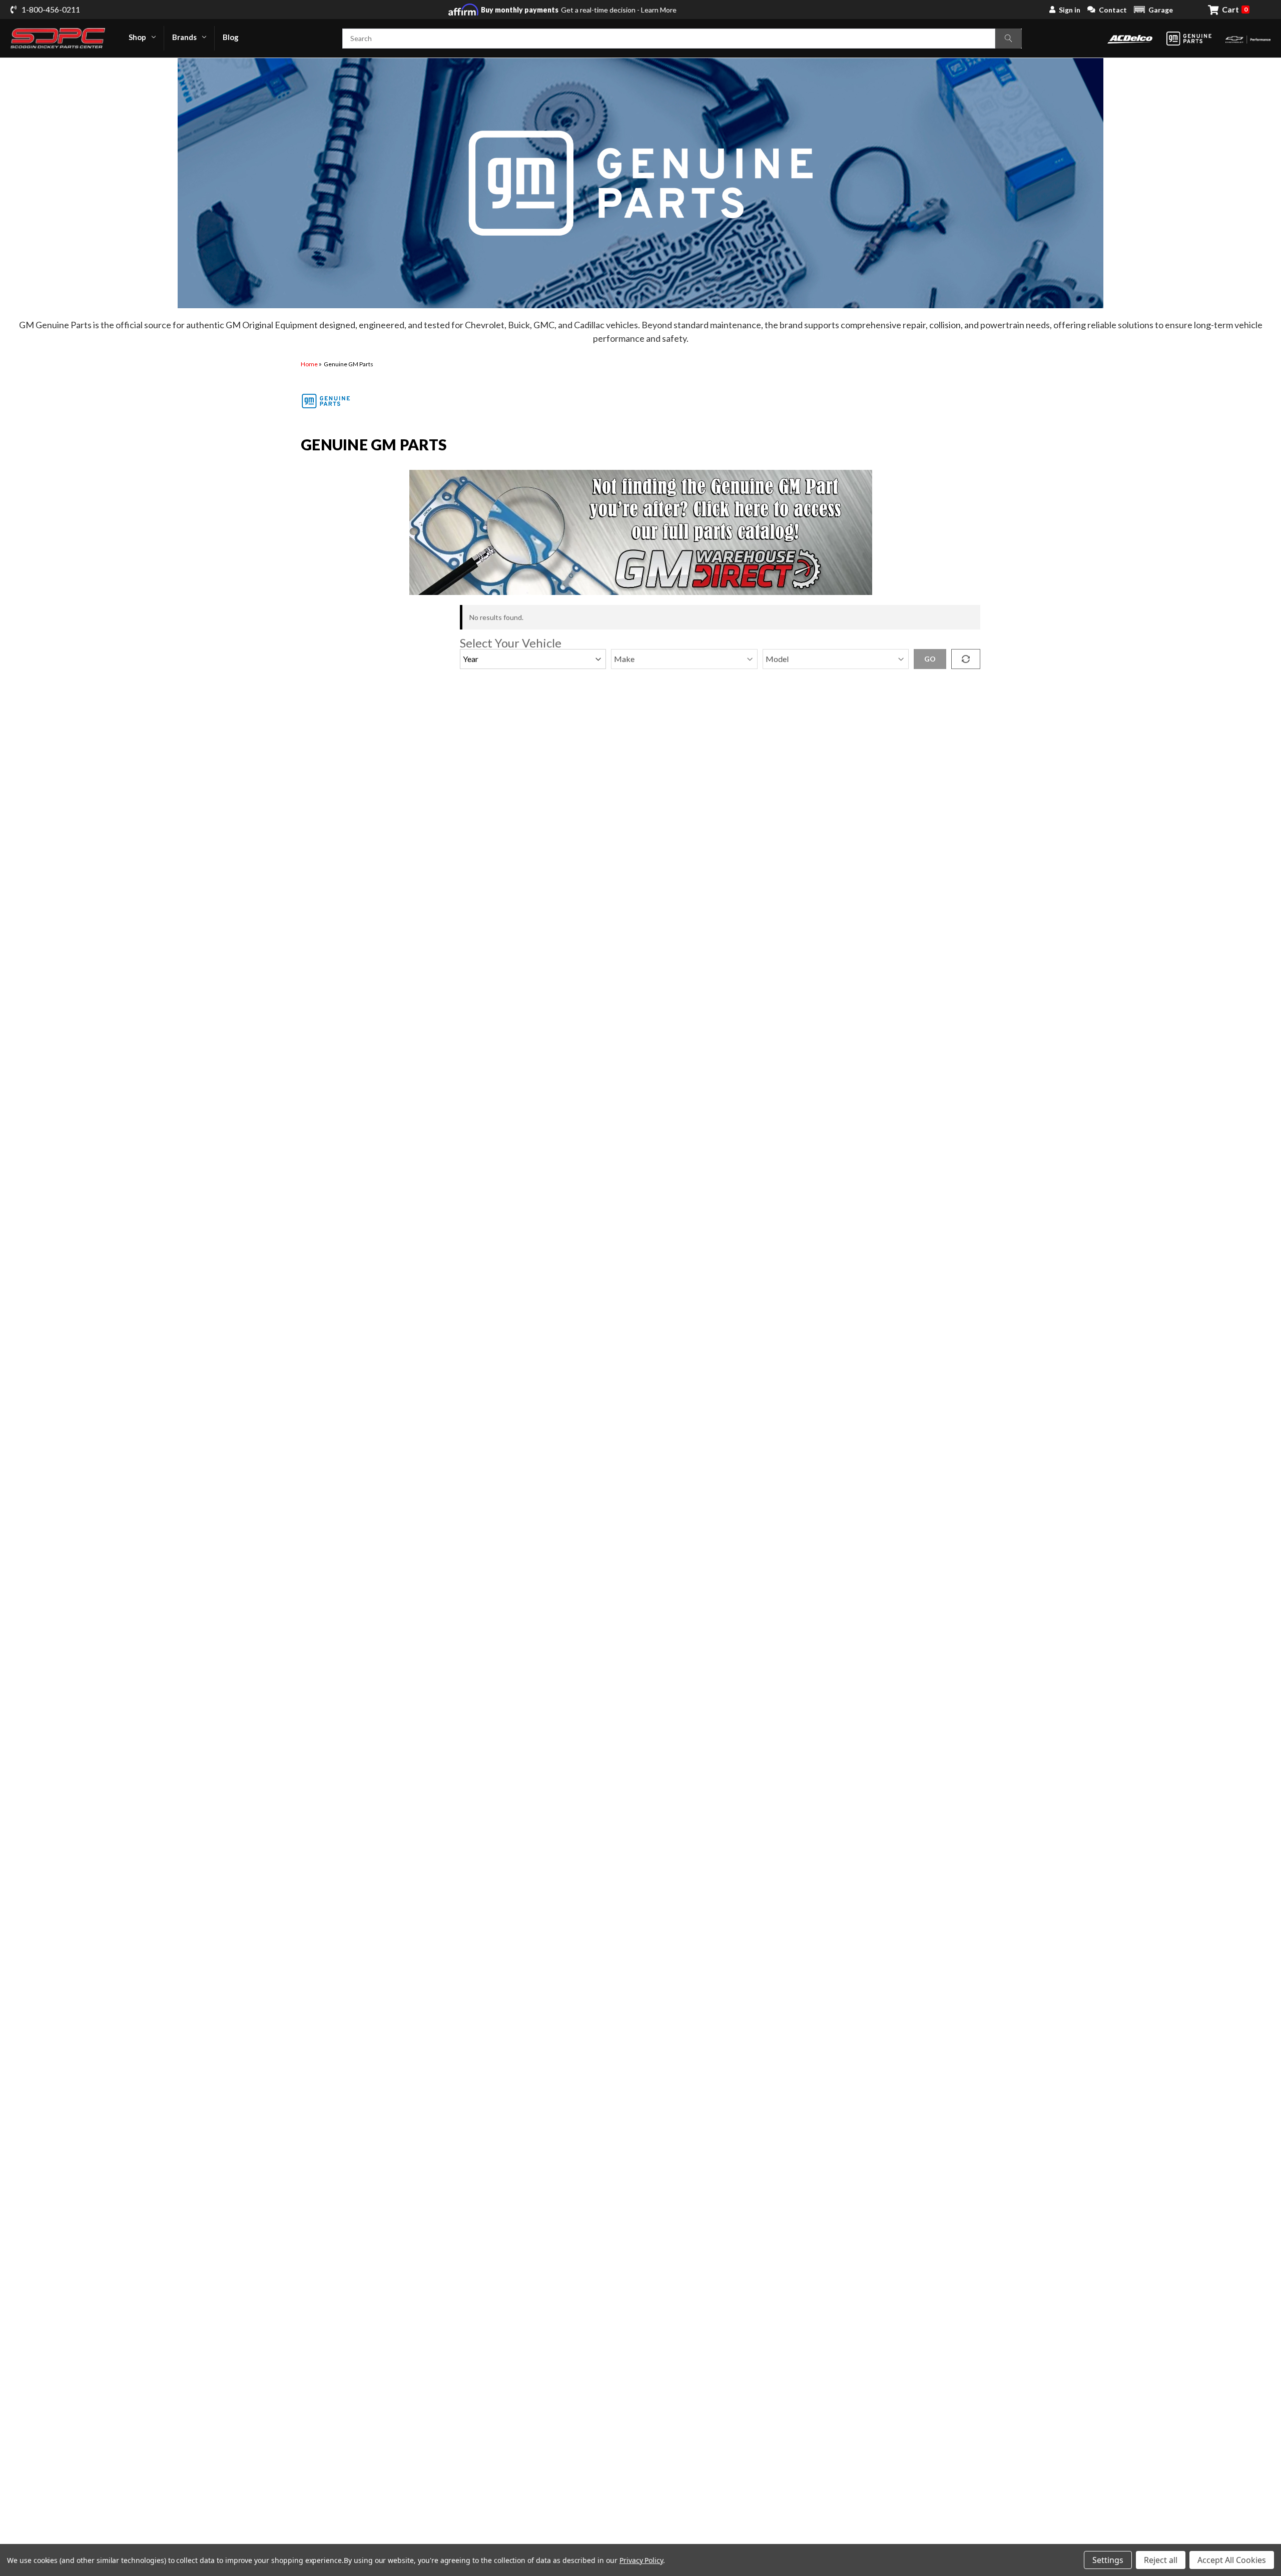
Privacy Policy (641, 2560)
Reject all (1161, 2560)
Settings (1108, 2560)
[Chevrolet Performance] (1248, 38)
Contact (1113, 10)
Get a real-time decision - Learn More (579, 10)
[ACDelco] (1130, 38)
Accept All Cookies (1232, 2560)
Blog (231, 37)
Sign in (1070, 10)
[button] (1153, 10)
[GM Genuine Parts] (1189, 39)
